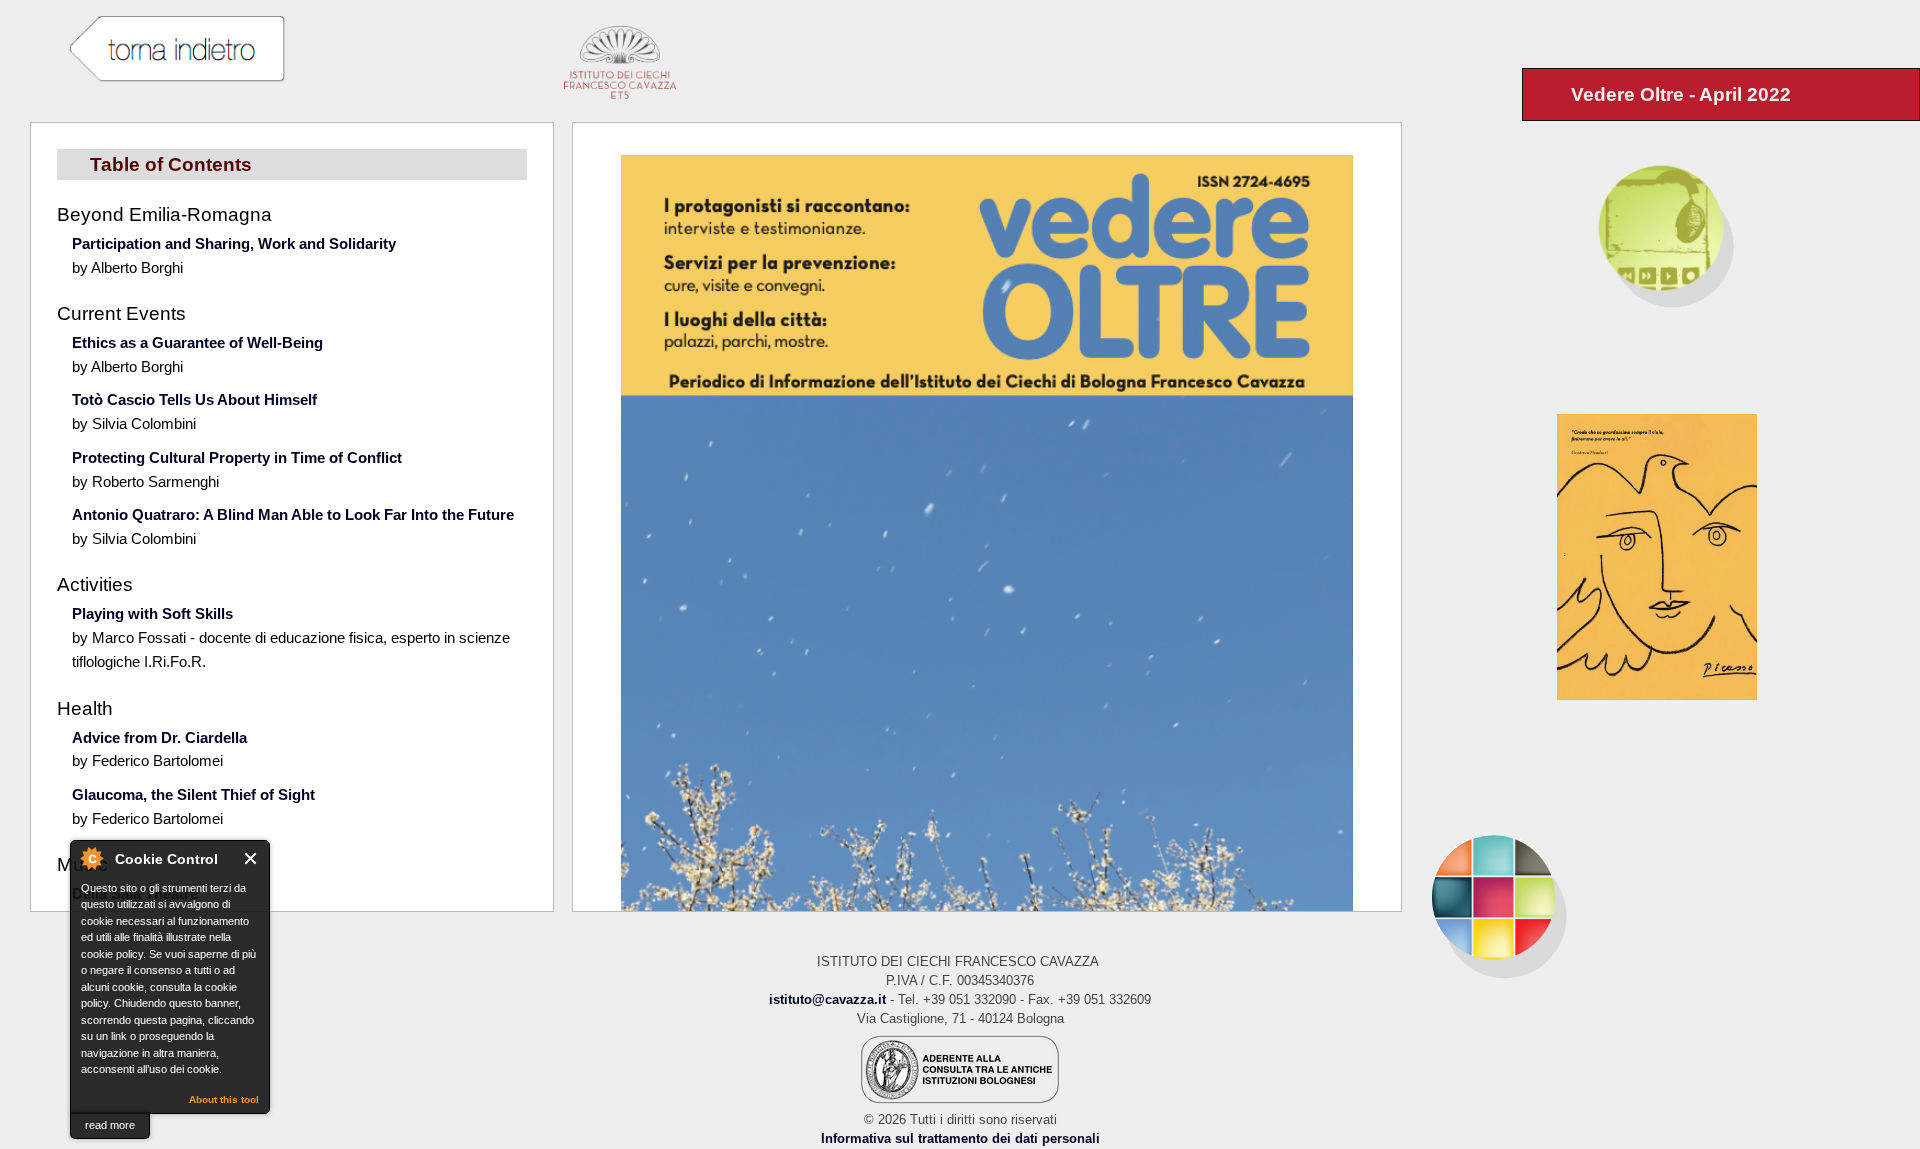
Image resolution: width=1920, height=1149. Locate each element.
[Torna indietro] (176, 49)
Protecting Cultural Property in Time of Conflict (237, 457)
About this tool (224, 1099)
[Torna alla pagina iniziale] (1661, 896)
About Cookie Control (91, 858)
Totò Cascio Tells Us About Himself (194, 399)
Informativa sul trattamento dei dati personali (960, 1138)
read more (110, 1125)
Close (251, 858)
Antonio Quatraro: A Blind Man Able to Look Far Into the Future (293, 514)
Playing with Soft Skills (152, 613)
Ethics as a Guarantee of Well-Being (197, 342)
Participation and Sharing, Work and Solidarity (234, 243)
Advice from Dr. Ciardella (159, 737)
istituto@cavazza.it (827, 999)
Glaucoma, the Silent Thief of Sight (193, 794)
